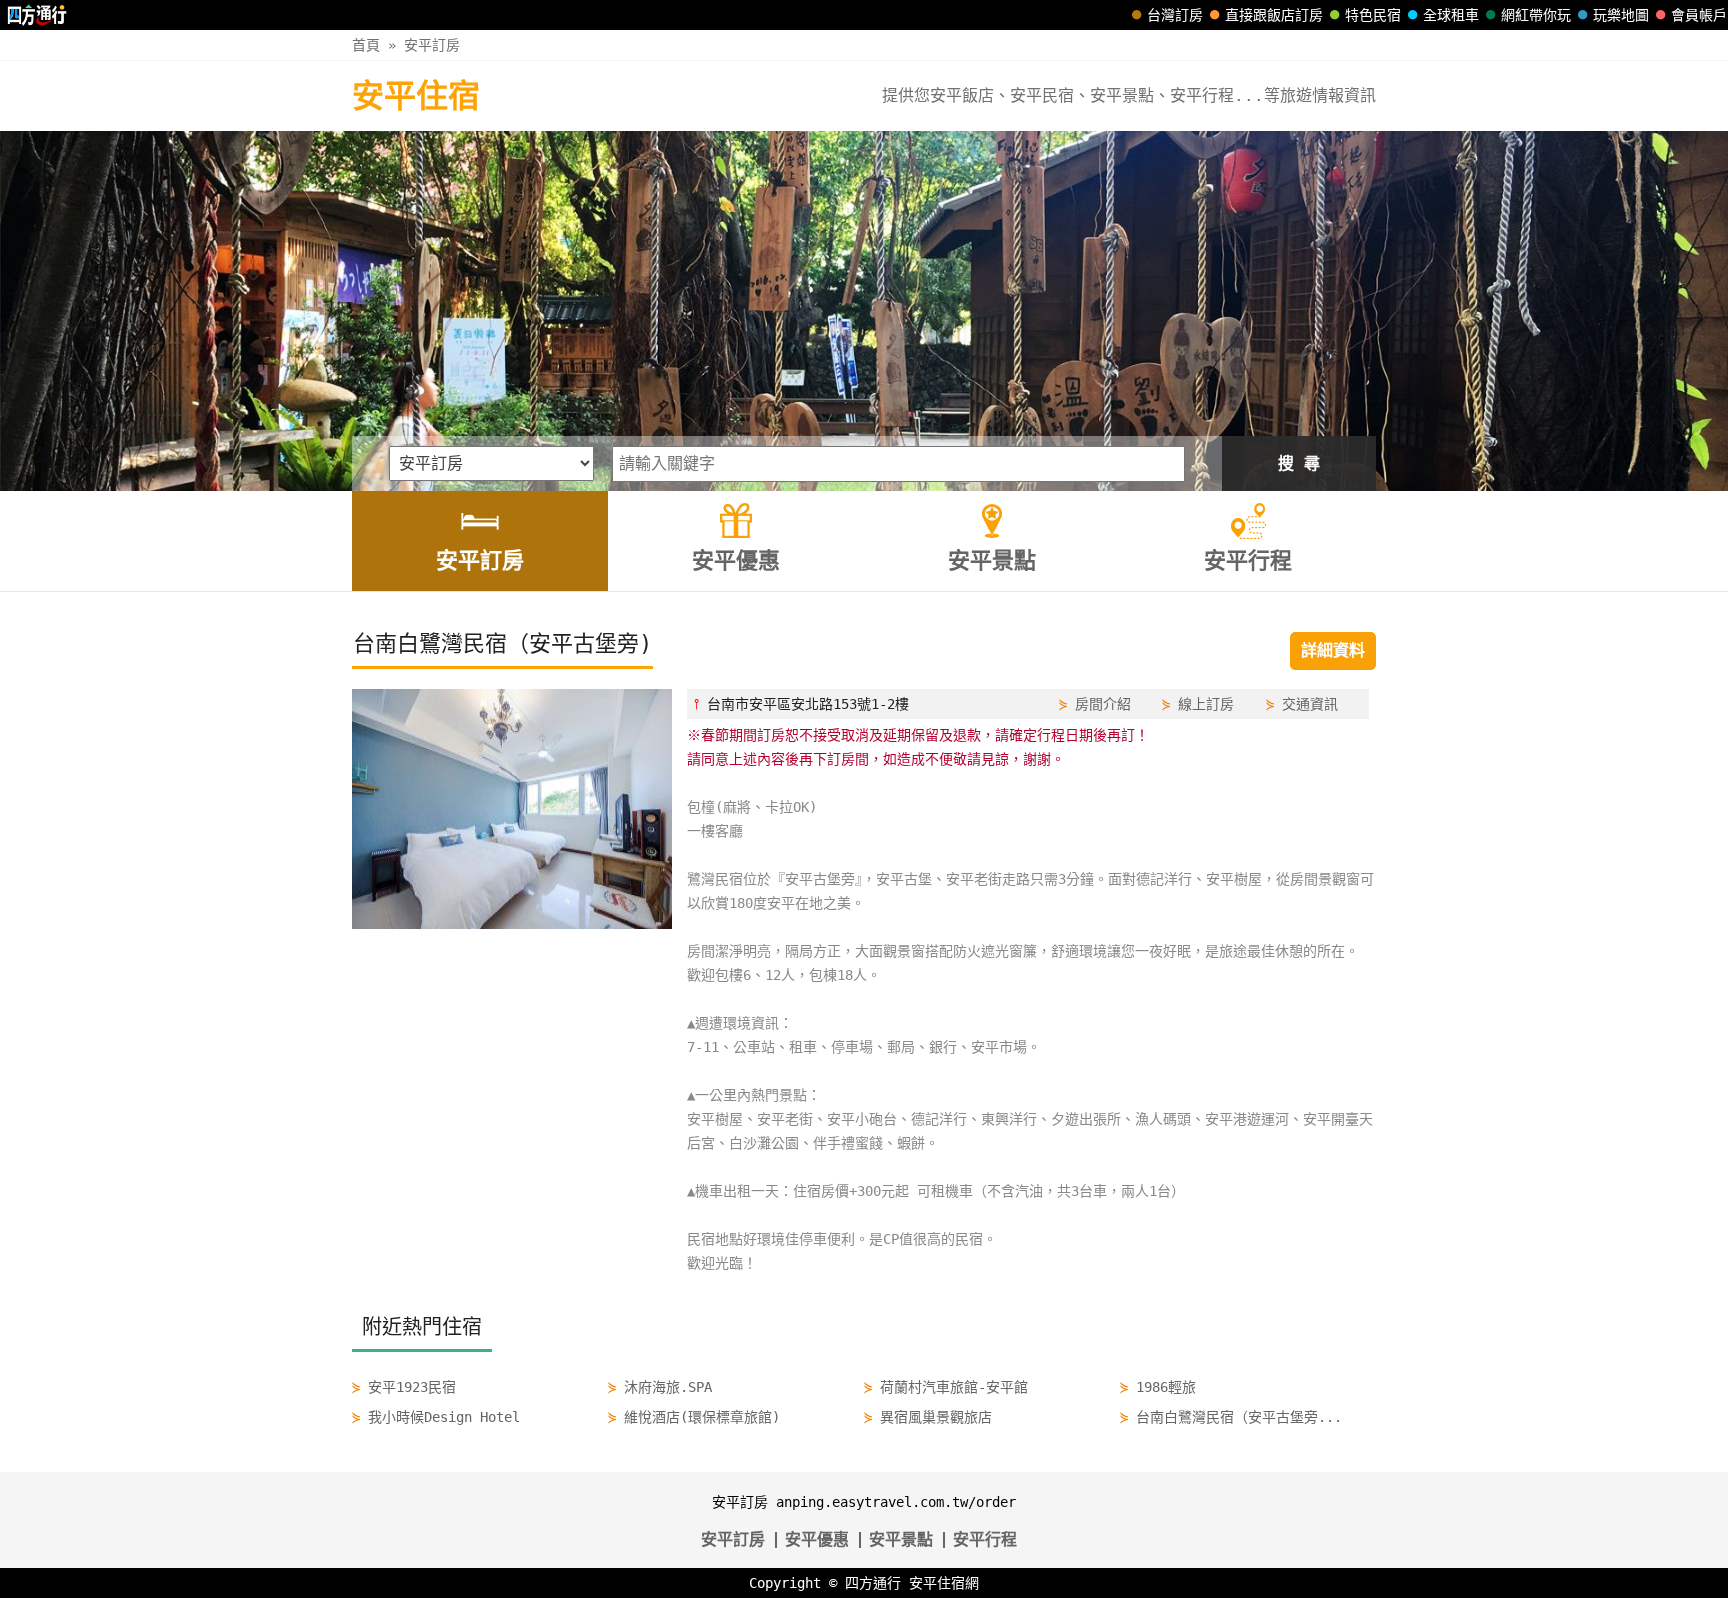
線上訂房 (1206, 704)
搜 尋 (1299, 463)
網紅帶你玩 (1536, 15)
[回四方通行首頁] (37, 15)
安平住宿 (416, 96)
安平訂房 (432, 45)
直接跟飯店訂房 (1274, 15)
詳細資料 (1333, 650)
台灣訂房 (1175, 15)
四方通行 (873, 1583)
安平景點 (901, 1539)
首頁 (366, 45)
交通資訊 (1310, 704)
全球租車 (1451, 15)
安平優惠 (817, 1539)
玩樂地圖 (1621, 15)
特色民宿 (1373, 15)
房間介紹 (1103, 704)
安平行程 (985, 1539)
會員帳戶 (1699, 15)
